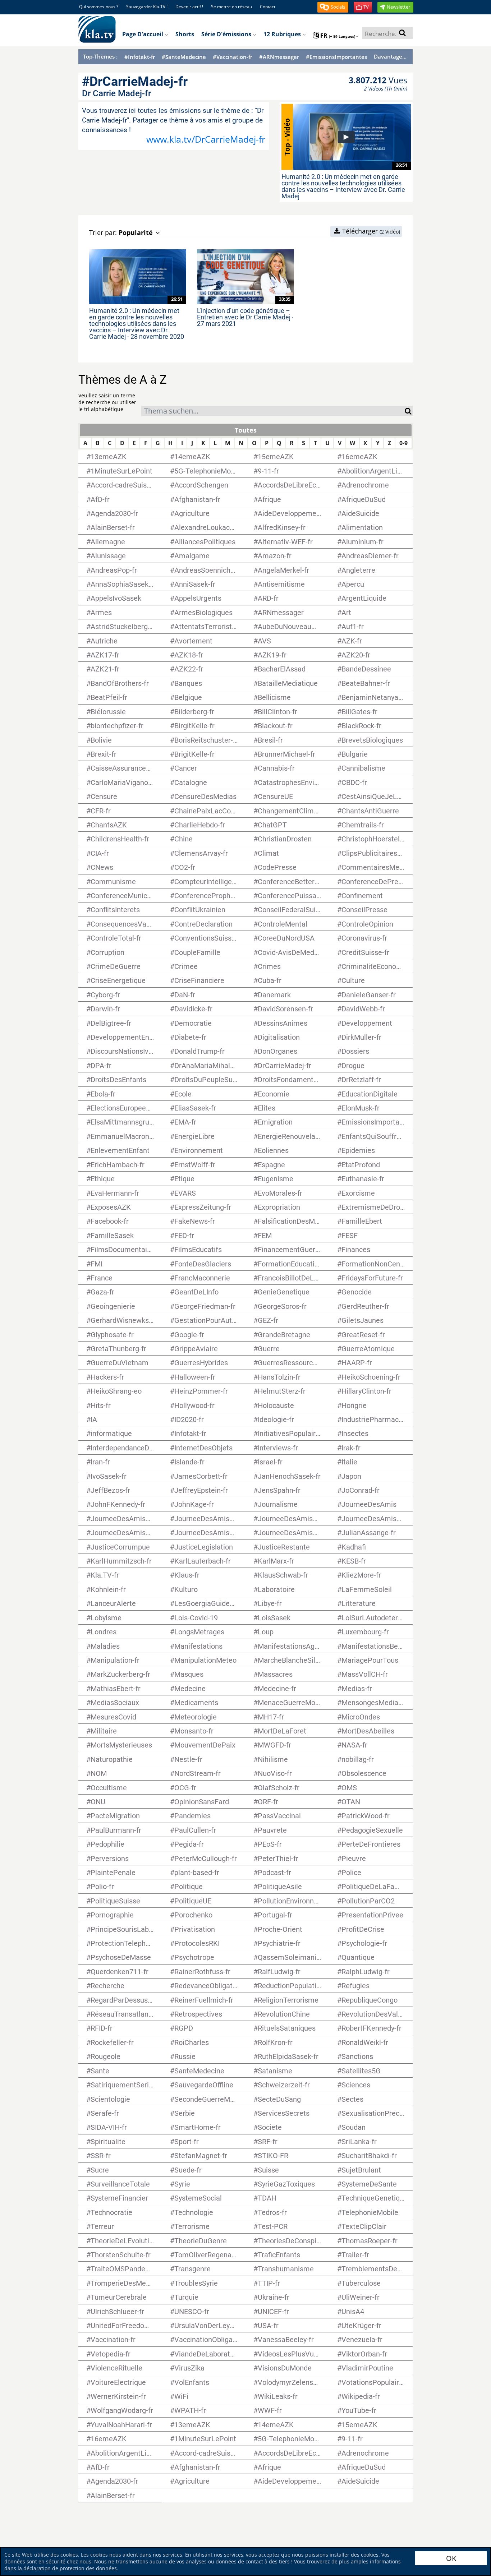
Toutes (246, 430)
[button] (333, 7)
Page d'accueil (143, 34)
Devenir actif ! (189, 7)
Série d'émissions (227, 34)
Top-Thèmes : (100, 56)
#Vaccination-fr (233, 57)
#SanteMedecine (184, 57)
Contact (268, 7)
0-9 (403, 443)
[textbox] (273, 412)
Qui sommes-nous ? (99, 7)
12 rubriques (283, 34)
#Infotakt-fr (140, 57)
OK (451, 2558)
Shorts (185, 34)
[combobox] (273, 411)
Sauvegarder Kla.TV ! (147, 7)
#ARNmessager (279, 57)
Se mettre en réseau (231, 7)
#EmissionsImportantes (336, 57)
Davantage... (390, 56)
